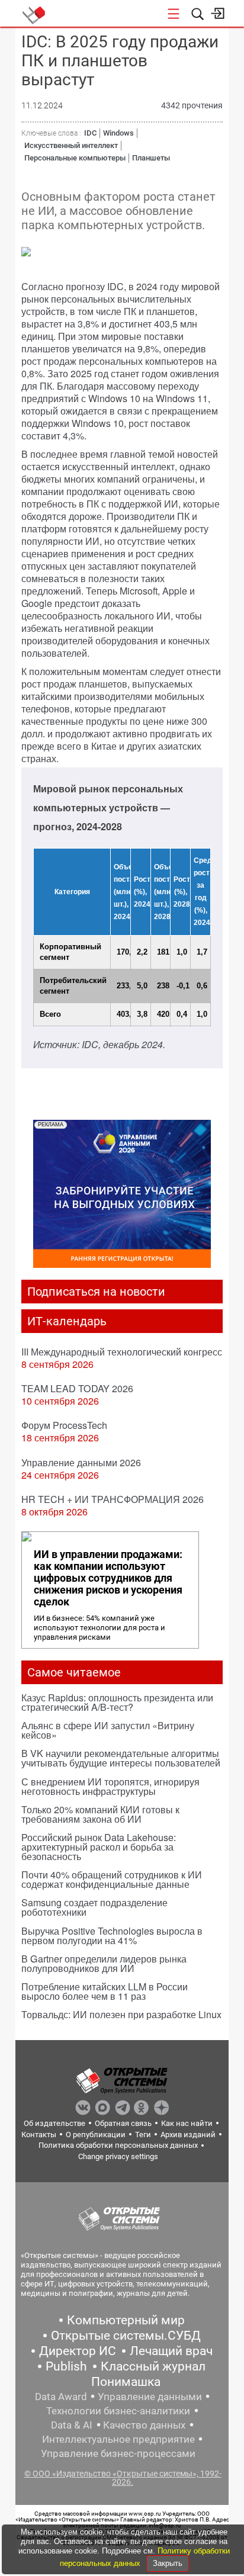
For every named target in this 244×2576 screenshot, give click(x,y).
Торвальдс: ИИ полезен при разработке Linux (121, 2014)
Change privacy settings (118, 2156)
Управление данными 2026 (81, 1462)
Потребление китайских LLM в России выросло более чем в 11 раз (105, 1991)
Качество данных (144, 2425)
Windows (118, 133)
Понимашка (126, 2382)
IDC (90, 133)
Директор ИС (78, 2351)
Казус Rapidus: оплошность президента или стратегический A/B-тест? (117, 1702)
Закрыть (168, 2563)
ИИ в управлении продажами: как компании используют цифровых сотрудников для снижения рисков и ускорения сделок (108, 1578)
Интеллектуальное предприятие (118, 2439)
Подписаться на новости (96, 1292)
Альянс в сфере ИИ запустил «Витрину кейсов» (108, 1730)
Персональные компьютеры (75, 158)
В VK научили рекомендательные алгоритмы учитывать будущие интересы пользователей (121, 1758)
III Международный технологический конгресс (122, 1352)
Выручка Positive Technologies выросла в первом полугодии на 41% (112, 1936)
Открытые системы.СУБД (126, 2336)
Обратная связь (123, 2123)
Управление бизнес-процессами (118, 2453)
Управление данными (150, 2397)
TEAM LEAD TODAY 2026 (77, 1388)
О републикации (96, 2135)
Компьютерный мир (126, 2320)
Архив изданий (188, 2135)
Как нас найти (187, 2123)
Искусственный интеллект (71, 145)
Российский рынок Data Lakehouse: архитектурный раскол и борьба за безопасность (99, 1847)
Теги (143, 2135)
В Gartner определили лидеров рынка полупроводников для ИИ (104, 1963)
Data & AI (72, 2425)
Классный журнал (153, 2366)
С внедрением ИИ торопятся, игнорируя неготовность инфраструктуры (110, 1786)
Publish (66, 2366)
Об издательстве (54, 2123)
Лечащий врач (171, 2351)
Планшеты (151, 158)
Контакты (39, 2135)
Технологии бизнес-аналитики (118, 2411)
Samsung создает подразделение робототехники (94, 1907)
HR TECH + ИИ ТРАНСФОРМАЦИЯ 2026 (113, 1499)
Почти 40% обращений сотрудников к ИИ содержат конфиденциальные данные (112, 1879)
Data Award (61, 2397)
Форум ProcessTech (64, 1425)
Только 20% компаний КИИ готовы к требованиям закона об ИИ (100, 1814)
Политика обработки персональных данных (118, 2145)
